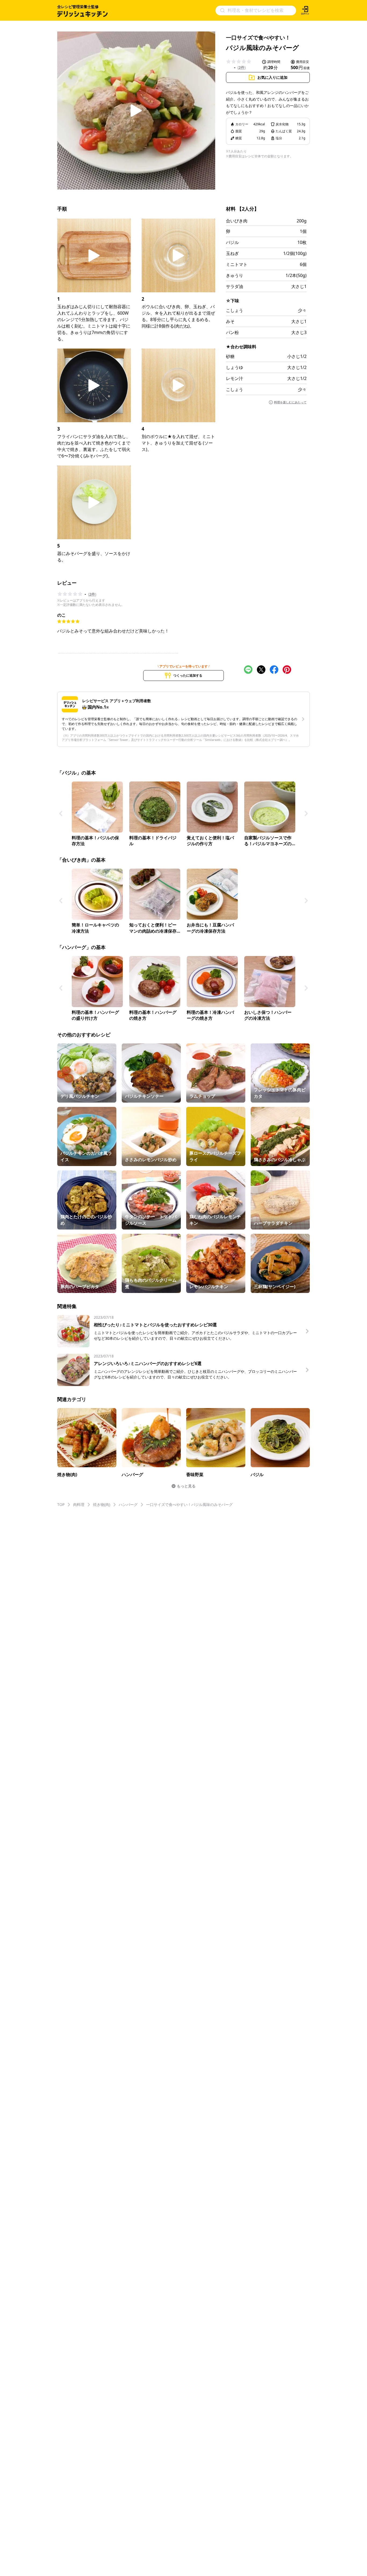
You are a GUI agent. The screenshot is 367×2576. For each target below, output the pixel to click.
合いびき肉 (237, 221)
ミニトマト (237, 264)
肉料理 (79, 1504)
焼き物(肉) (102, 1504)
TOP (61, 1504)
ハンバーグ (128, 1504)
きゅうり (235, 275)
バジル (232, 242)
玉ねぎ (232, 253)
